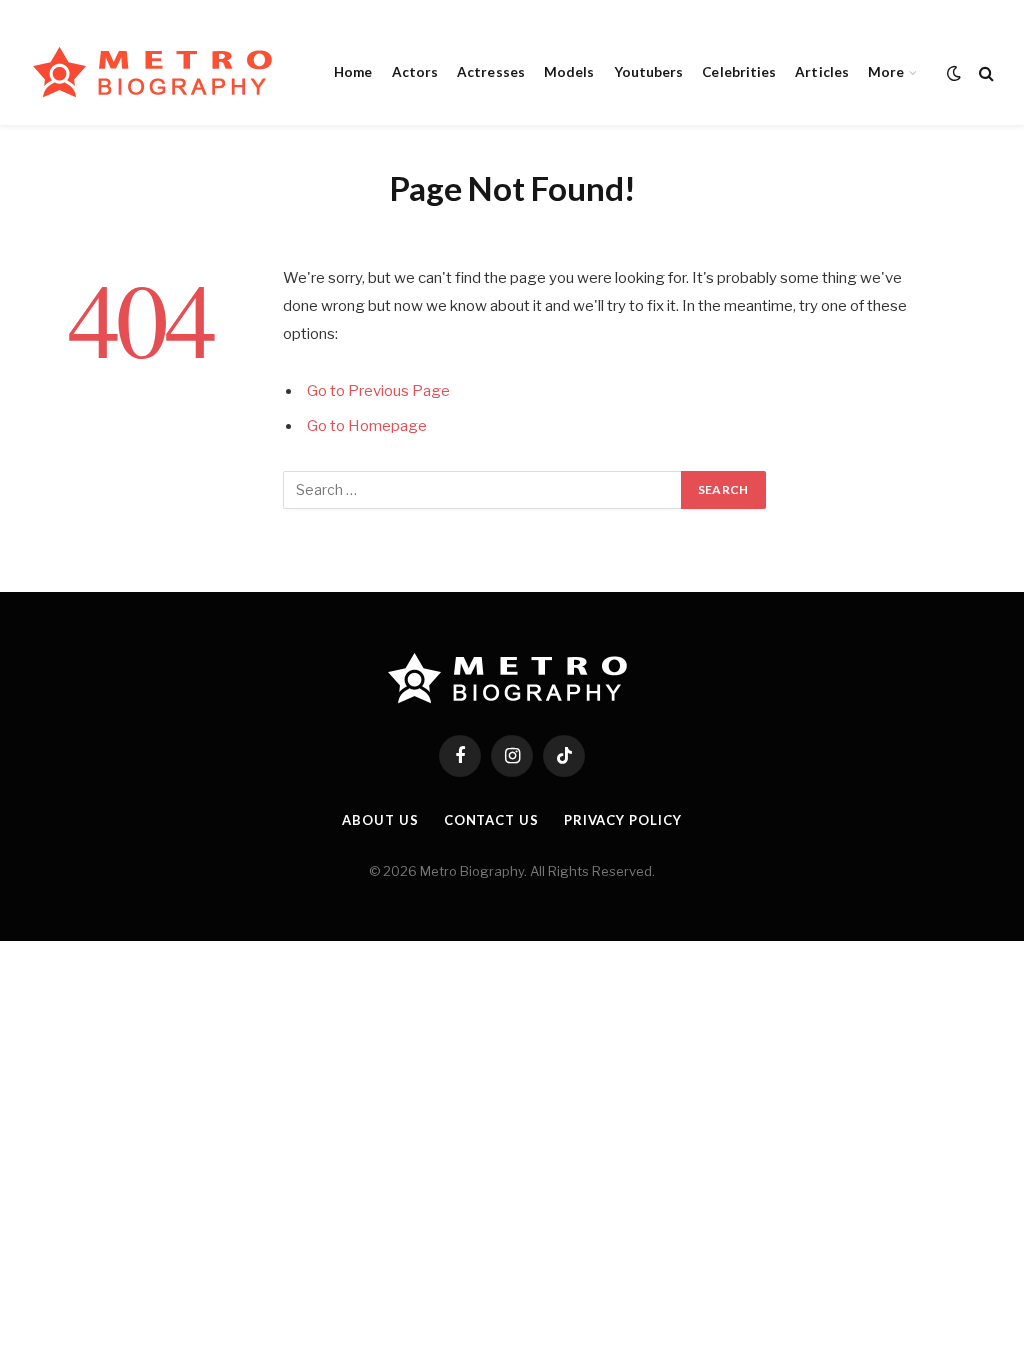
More (886, 72)
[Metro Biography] (157, 72)
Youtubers (649, 72)
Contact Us (491, 820)
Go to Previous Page (378, 391)
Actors (415, 72)
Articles (822, 72)
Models (569, 72)
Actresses (491, 72)
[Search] (984, 72)
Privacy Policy (623, 820)
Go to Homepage (367, 426)
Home (353, 72)
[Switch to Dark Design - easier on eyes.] (954, 73)
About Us (380, 820)
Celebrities (739, 72)
